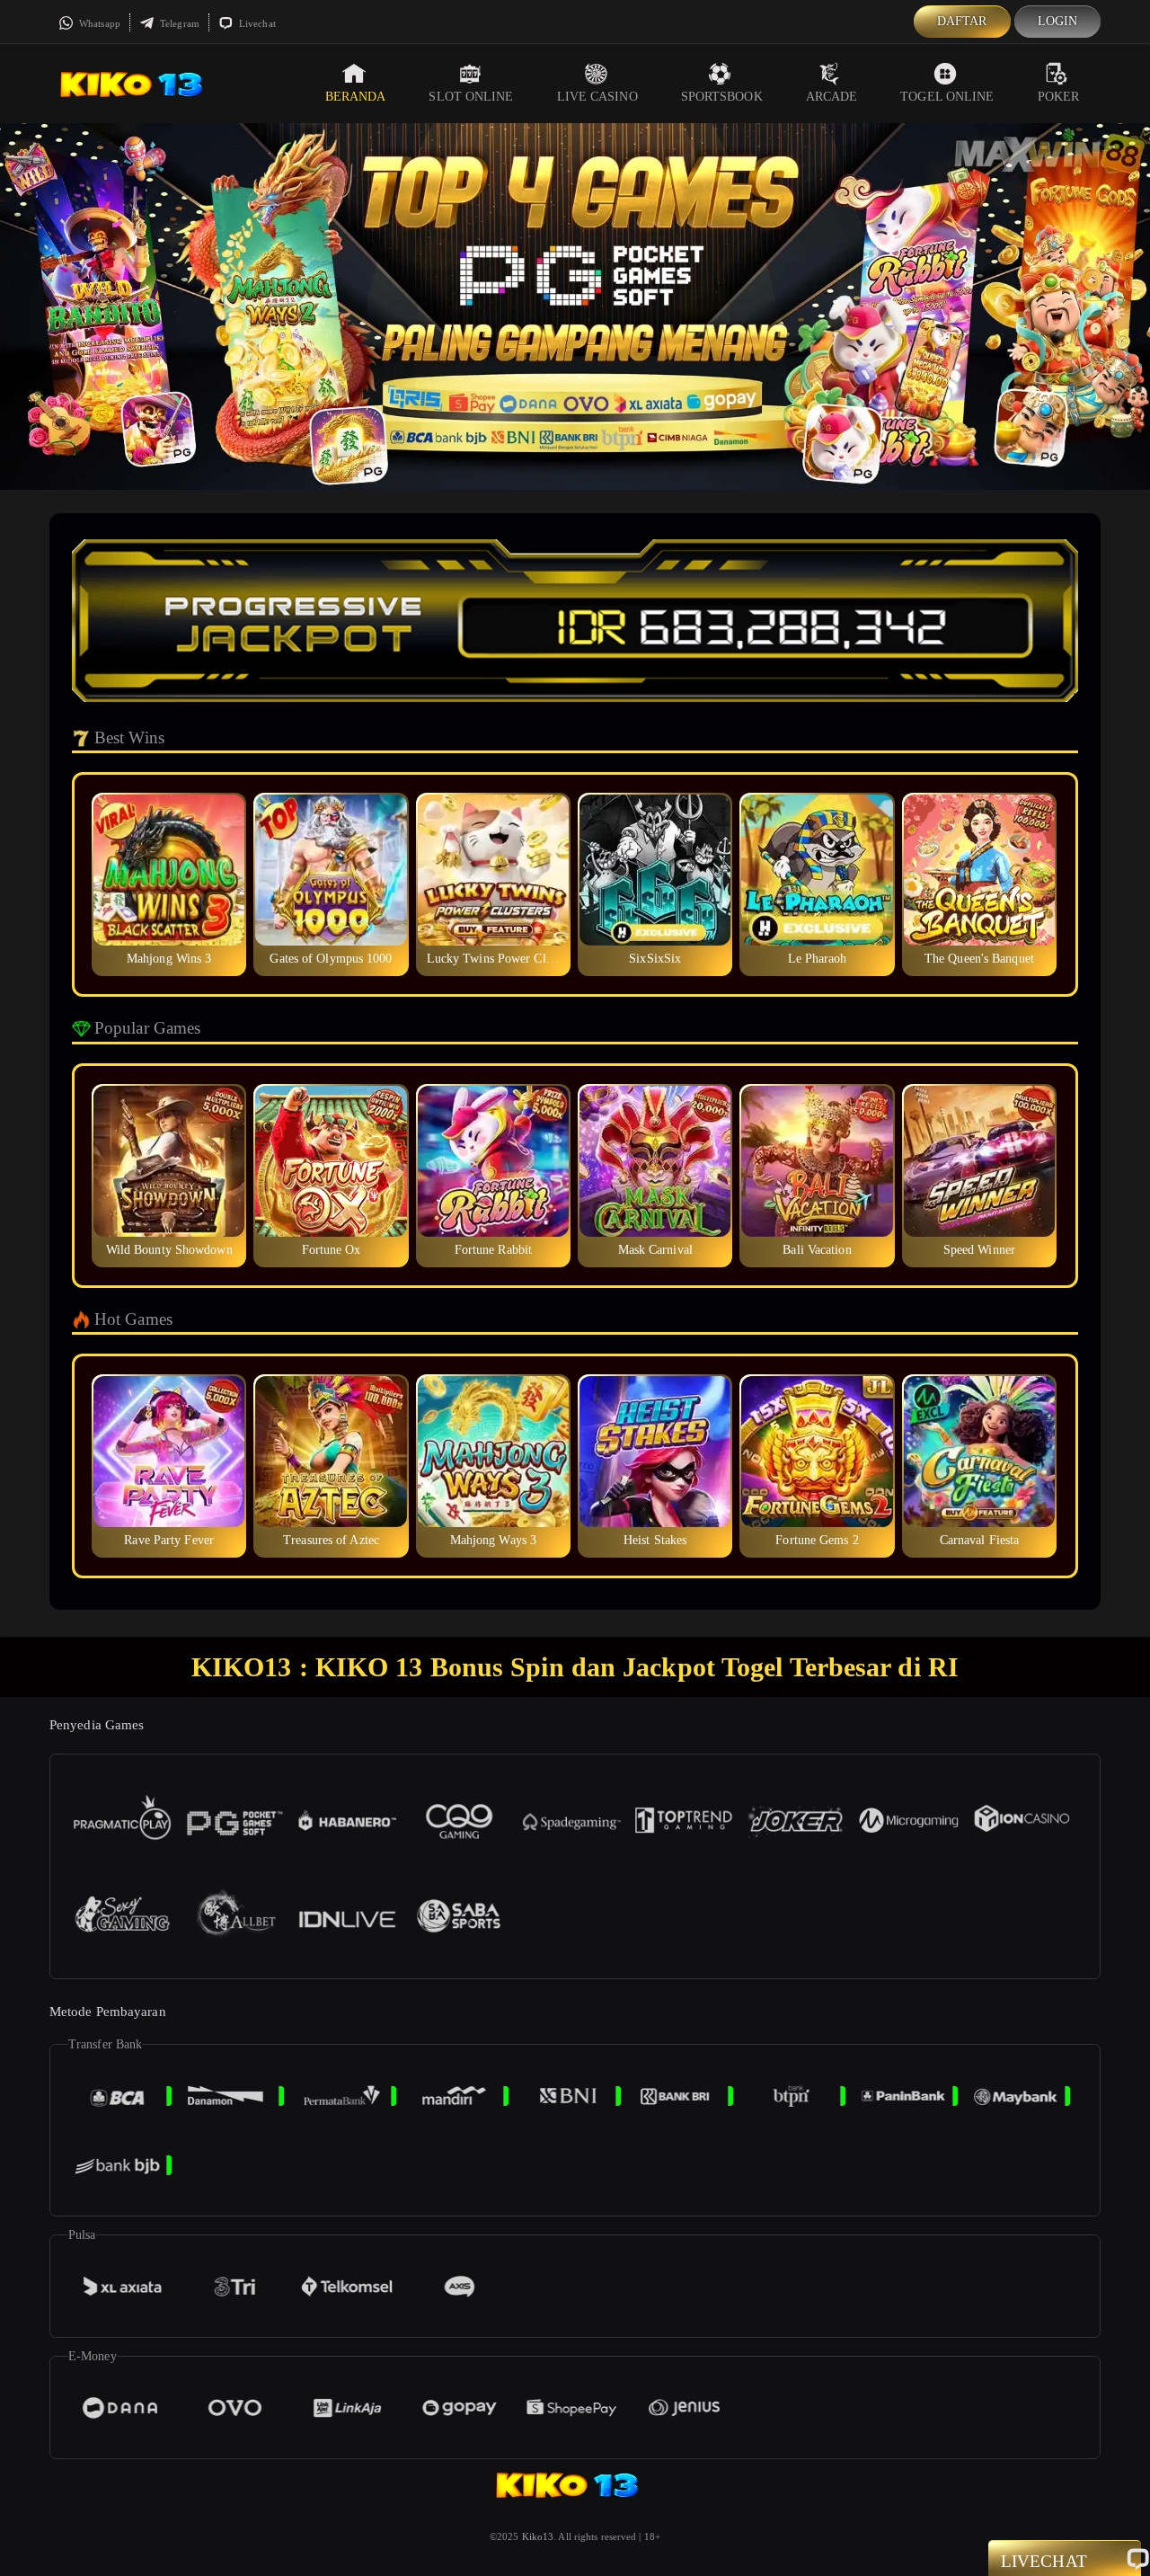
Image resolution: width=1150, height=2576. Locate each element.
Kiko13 (538, 2536)
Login (1058, 21)
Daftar (962, 21)
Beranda (356, 97)
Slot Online (471, 97)
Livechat (256, 23)
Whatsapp (98, 23)
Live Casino (597, 97)
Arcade (832, 97)
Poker (1059, 97)
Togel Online (947, 97)
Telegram (178, 23)
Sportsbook (722, 97)
